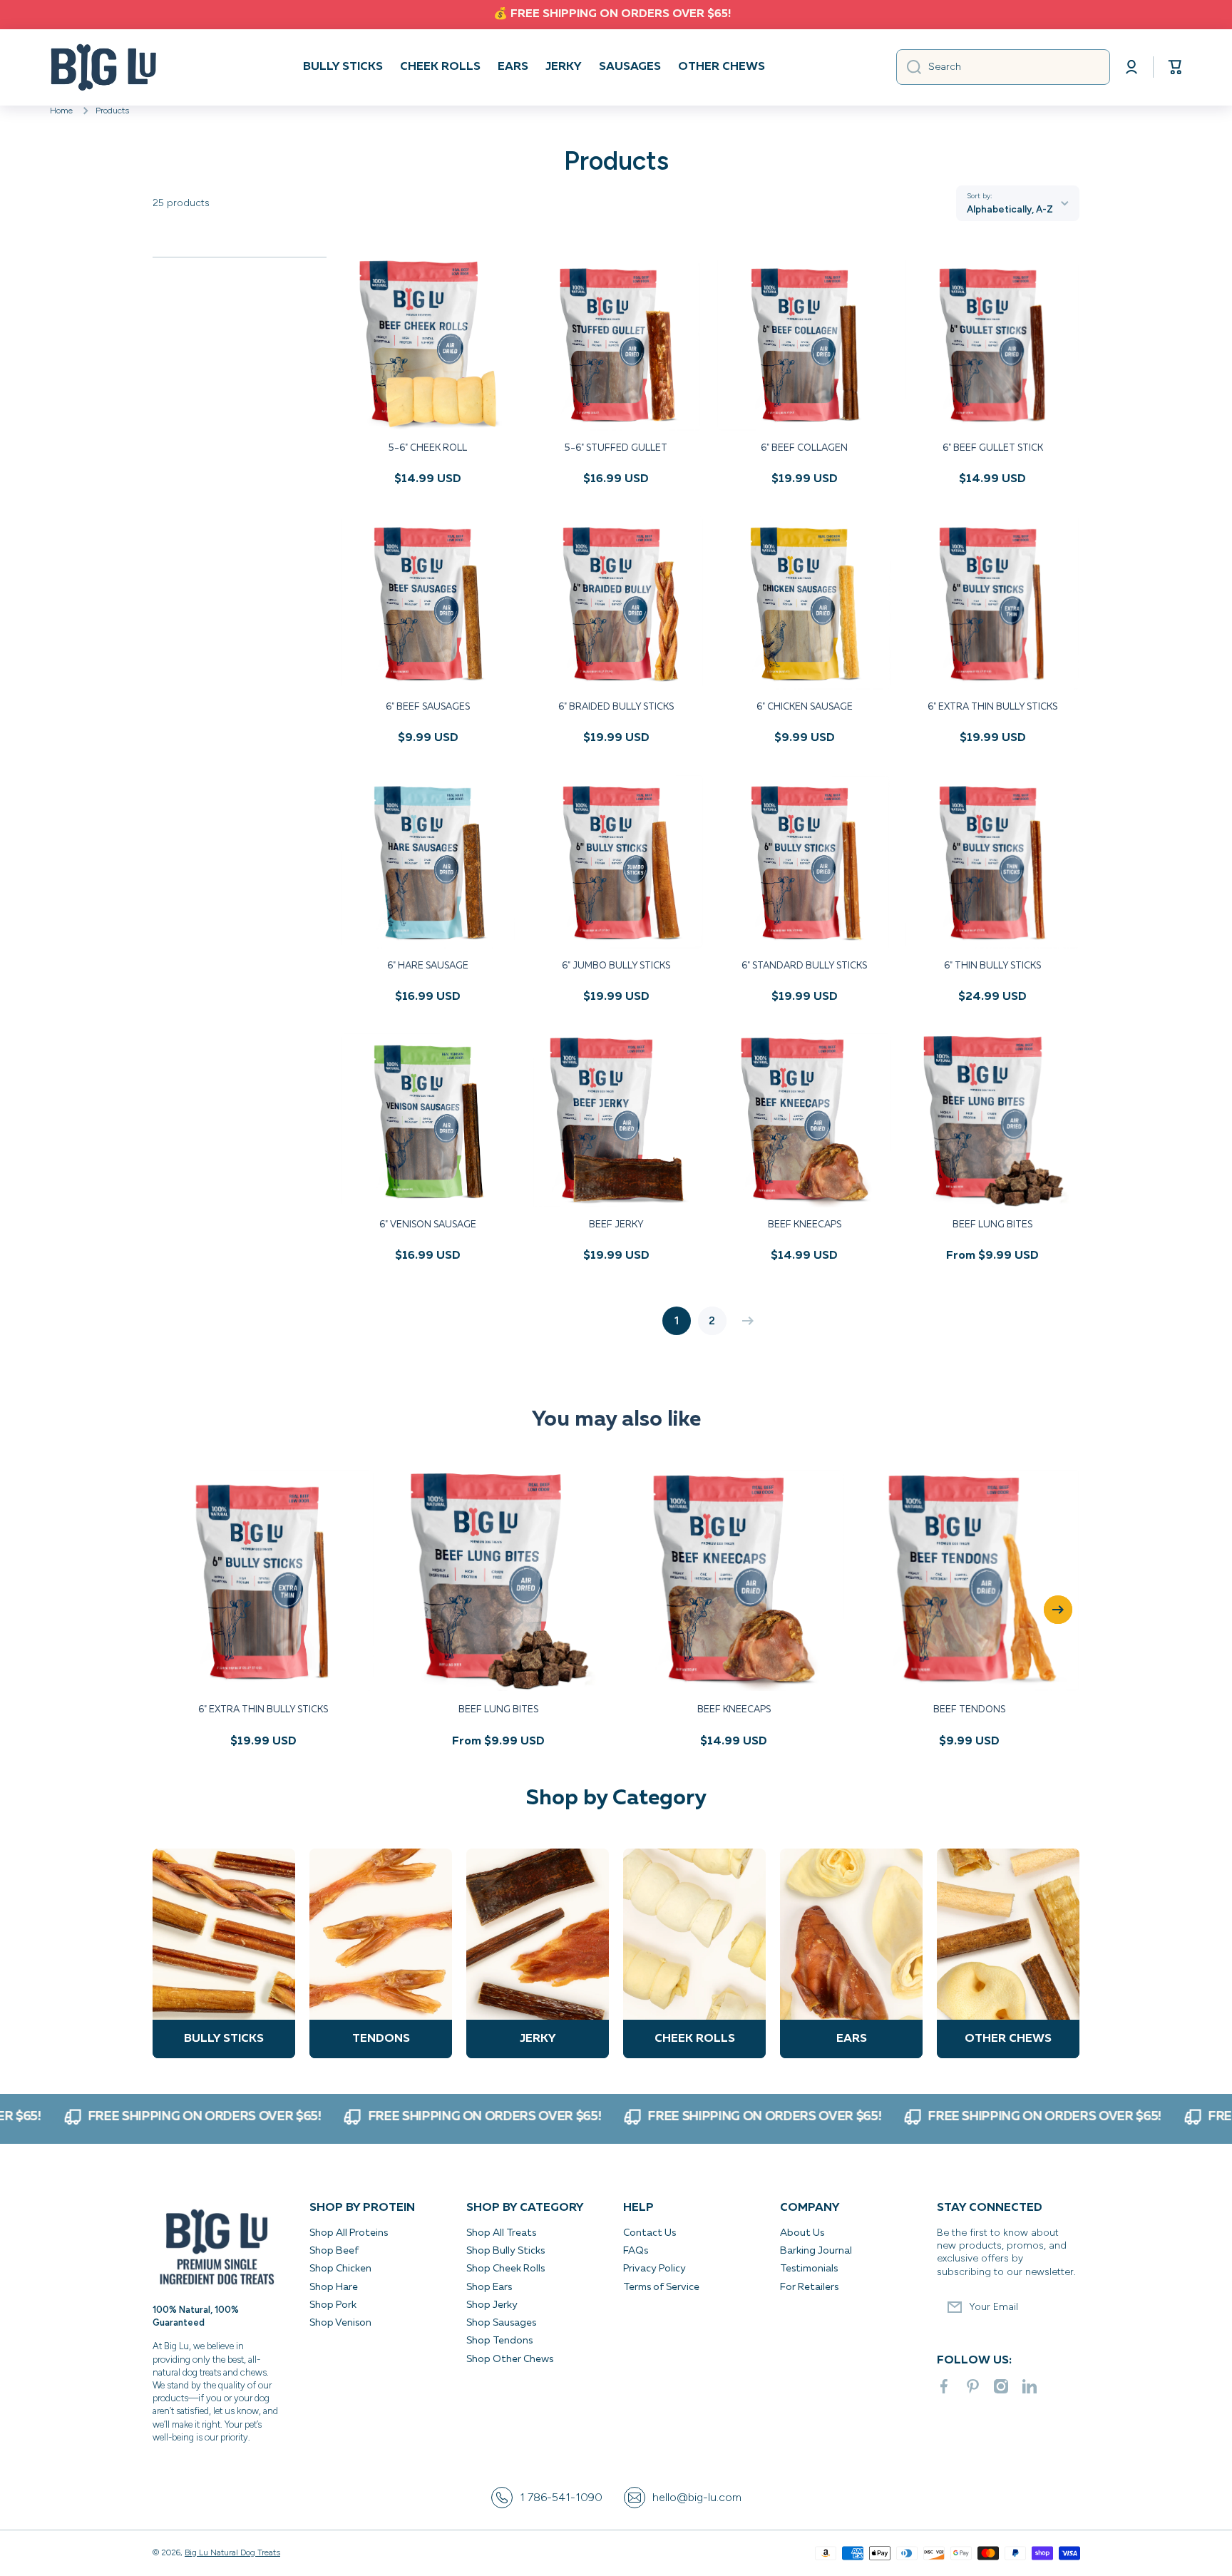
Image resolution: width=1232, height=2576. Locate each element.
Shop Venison (340, 2323)
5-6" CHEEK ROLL (428, 448)
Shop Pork (333, 2305)
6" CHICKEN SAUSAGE (805, 707)
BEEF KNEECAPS (805, 1225)
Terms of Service (661, 2287)
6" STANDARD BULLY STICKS (804, 966)
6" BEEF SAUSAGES (428, 707)
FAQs (636, 2251)
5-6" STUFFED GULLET (616, 448)
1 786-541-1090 (561, 2497)
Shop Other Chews (510, 2359)
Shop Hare (334, 2287)
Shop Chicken (340, 2269)
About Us (802, 2233)
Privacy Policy (656, 2269)
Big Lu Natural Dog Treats (232, 2552)
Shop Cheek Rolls (505, 2269)
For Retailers (809, 2287)
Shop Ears (489, 2287)
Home (61, 111)
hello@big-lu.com (697, 2497)
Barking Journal (816, 2251)
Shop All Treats (501, 2233)
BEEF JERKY (616, 1225)
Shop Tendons (499, 2341)
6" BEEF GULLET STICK (993, 448)
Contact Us (650, 2233)
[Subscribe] (1062, 2307)
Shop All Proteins (349, 2233)
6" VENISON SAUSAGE (428, 1225)
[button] (1175, 67)
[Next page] (744, 1321)
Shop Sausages (501, 2323)
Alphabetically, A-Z (1010, 209)
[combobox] (1003, 67)
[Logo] (103, 67)
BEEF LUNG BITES (992, 1225)
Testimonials (809, 2269)
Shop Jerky (492, 2305)
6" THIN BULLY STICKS (992, 966)
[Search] (909, 67)
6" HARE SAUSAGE (428, 966)
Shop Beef (334, 2251)
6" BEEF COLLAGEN (804, 448)
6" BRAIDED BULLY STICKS (616, 707)
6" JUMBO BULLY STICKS (616, 966)
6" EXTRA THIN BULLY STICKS (992, 707)
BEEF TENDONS (969, 1710)
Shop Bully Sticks (505, 2251)
